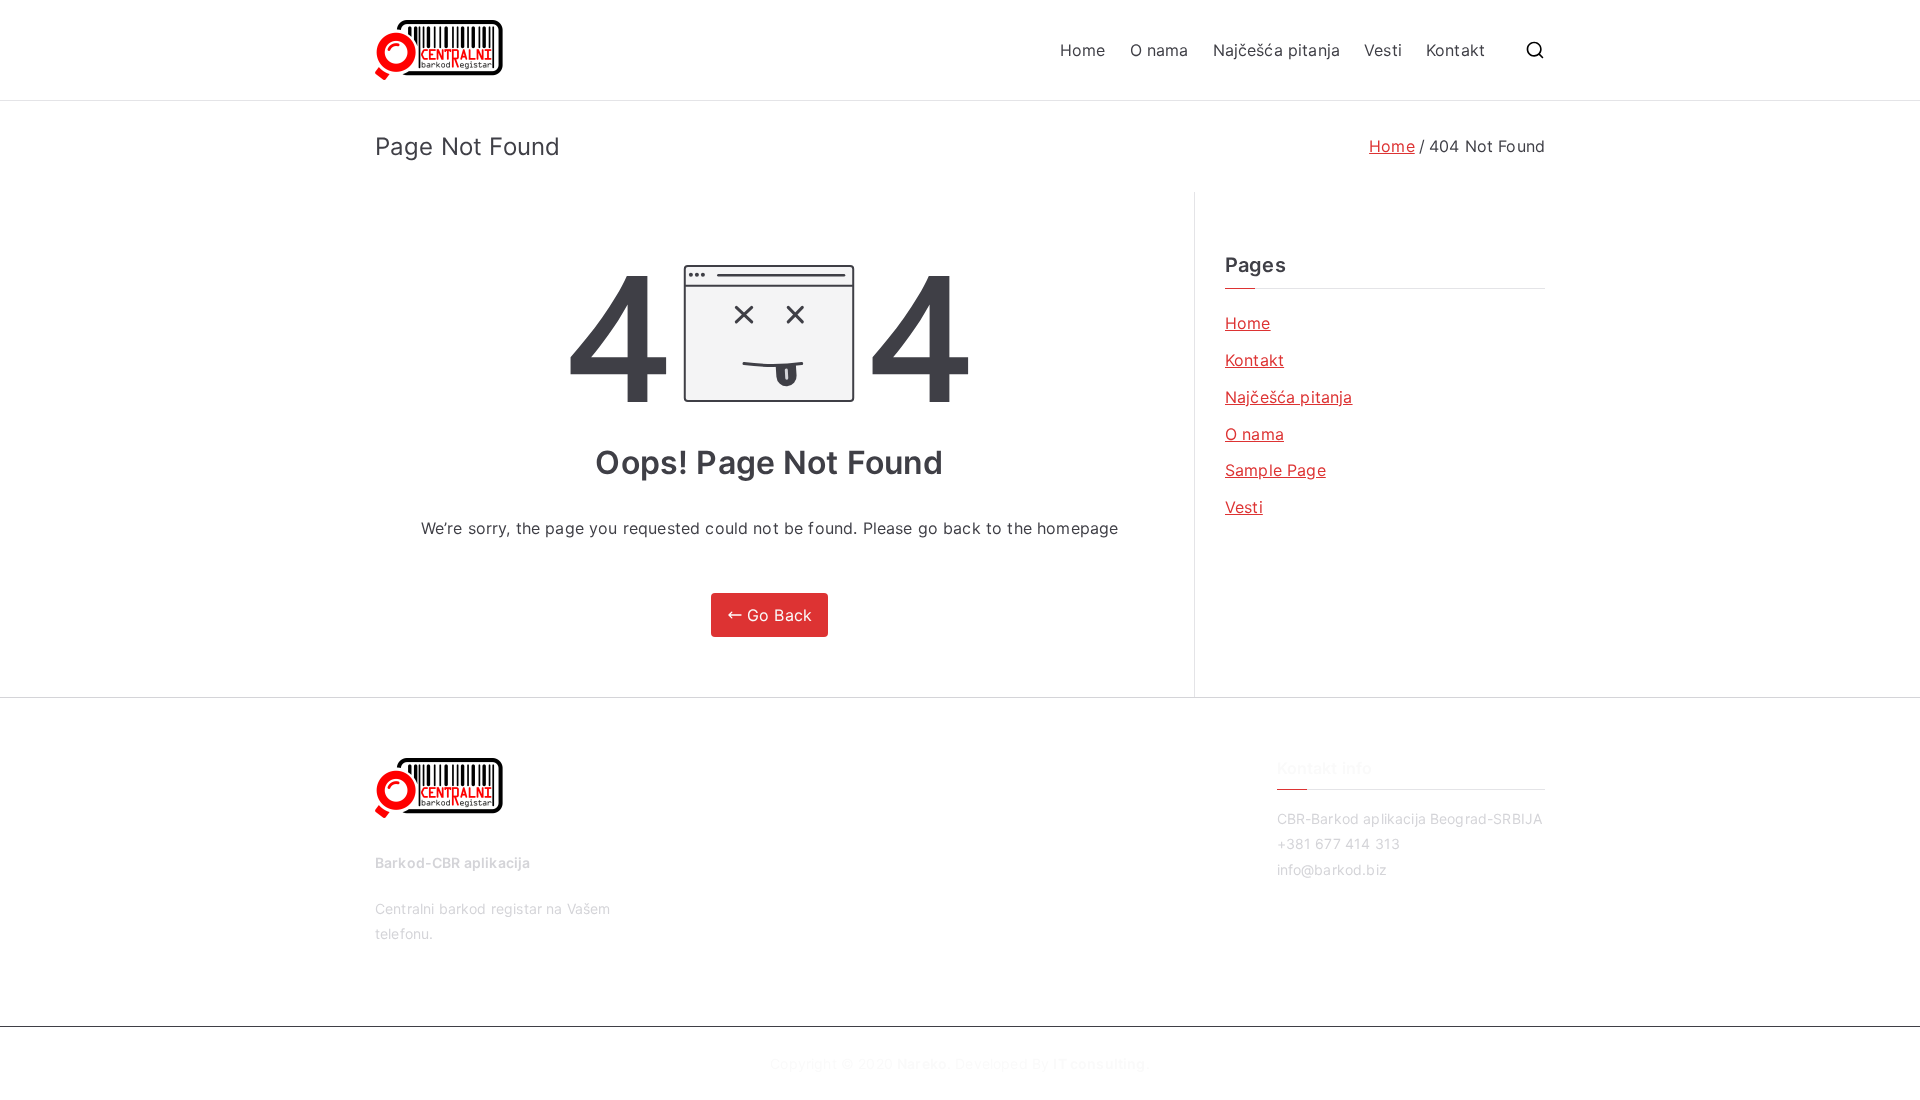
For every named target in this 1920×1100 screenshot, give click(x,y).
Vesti (1383, 50)
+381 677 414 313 (1339, 843)
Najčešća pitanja (1277, 50)
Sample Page (1275, 470)
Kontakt (1455, 50)
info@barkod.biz (1332, 869)
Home (1083, 50)
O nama (1159, 50)
